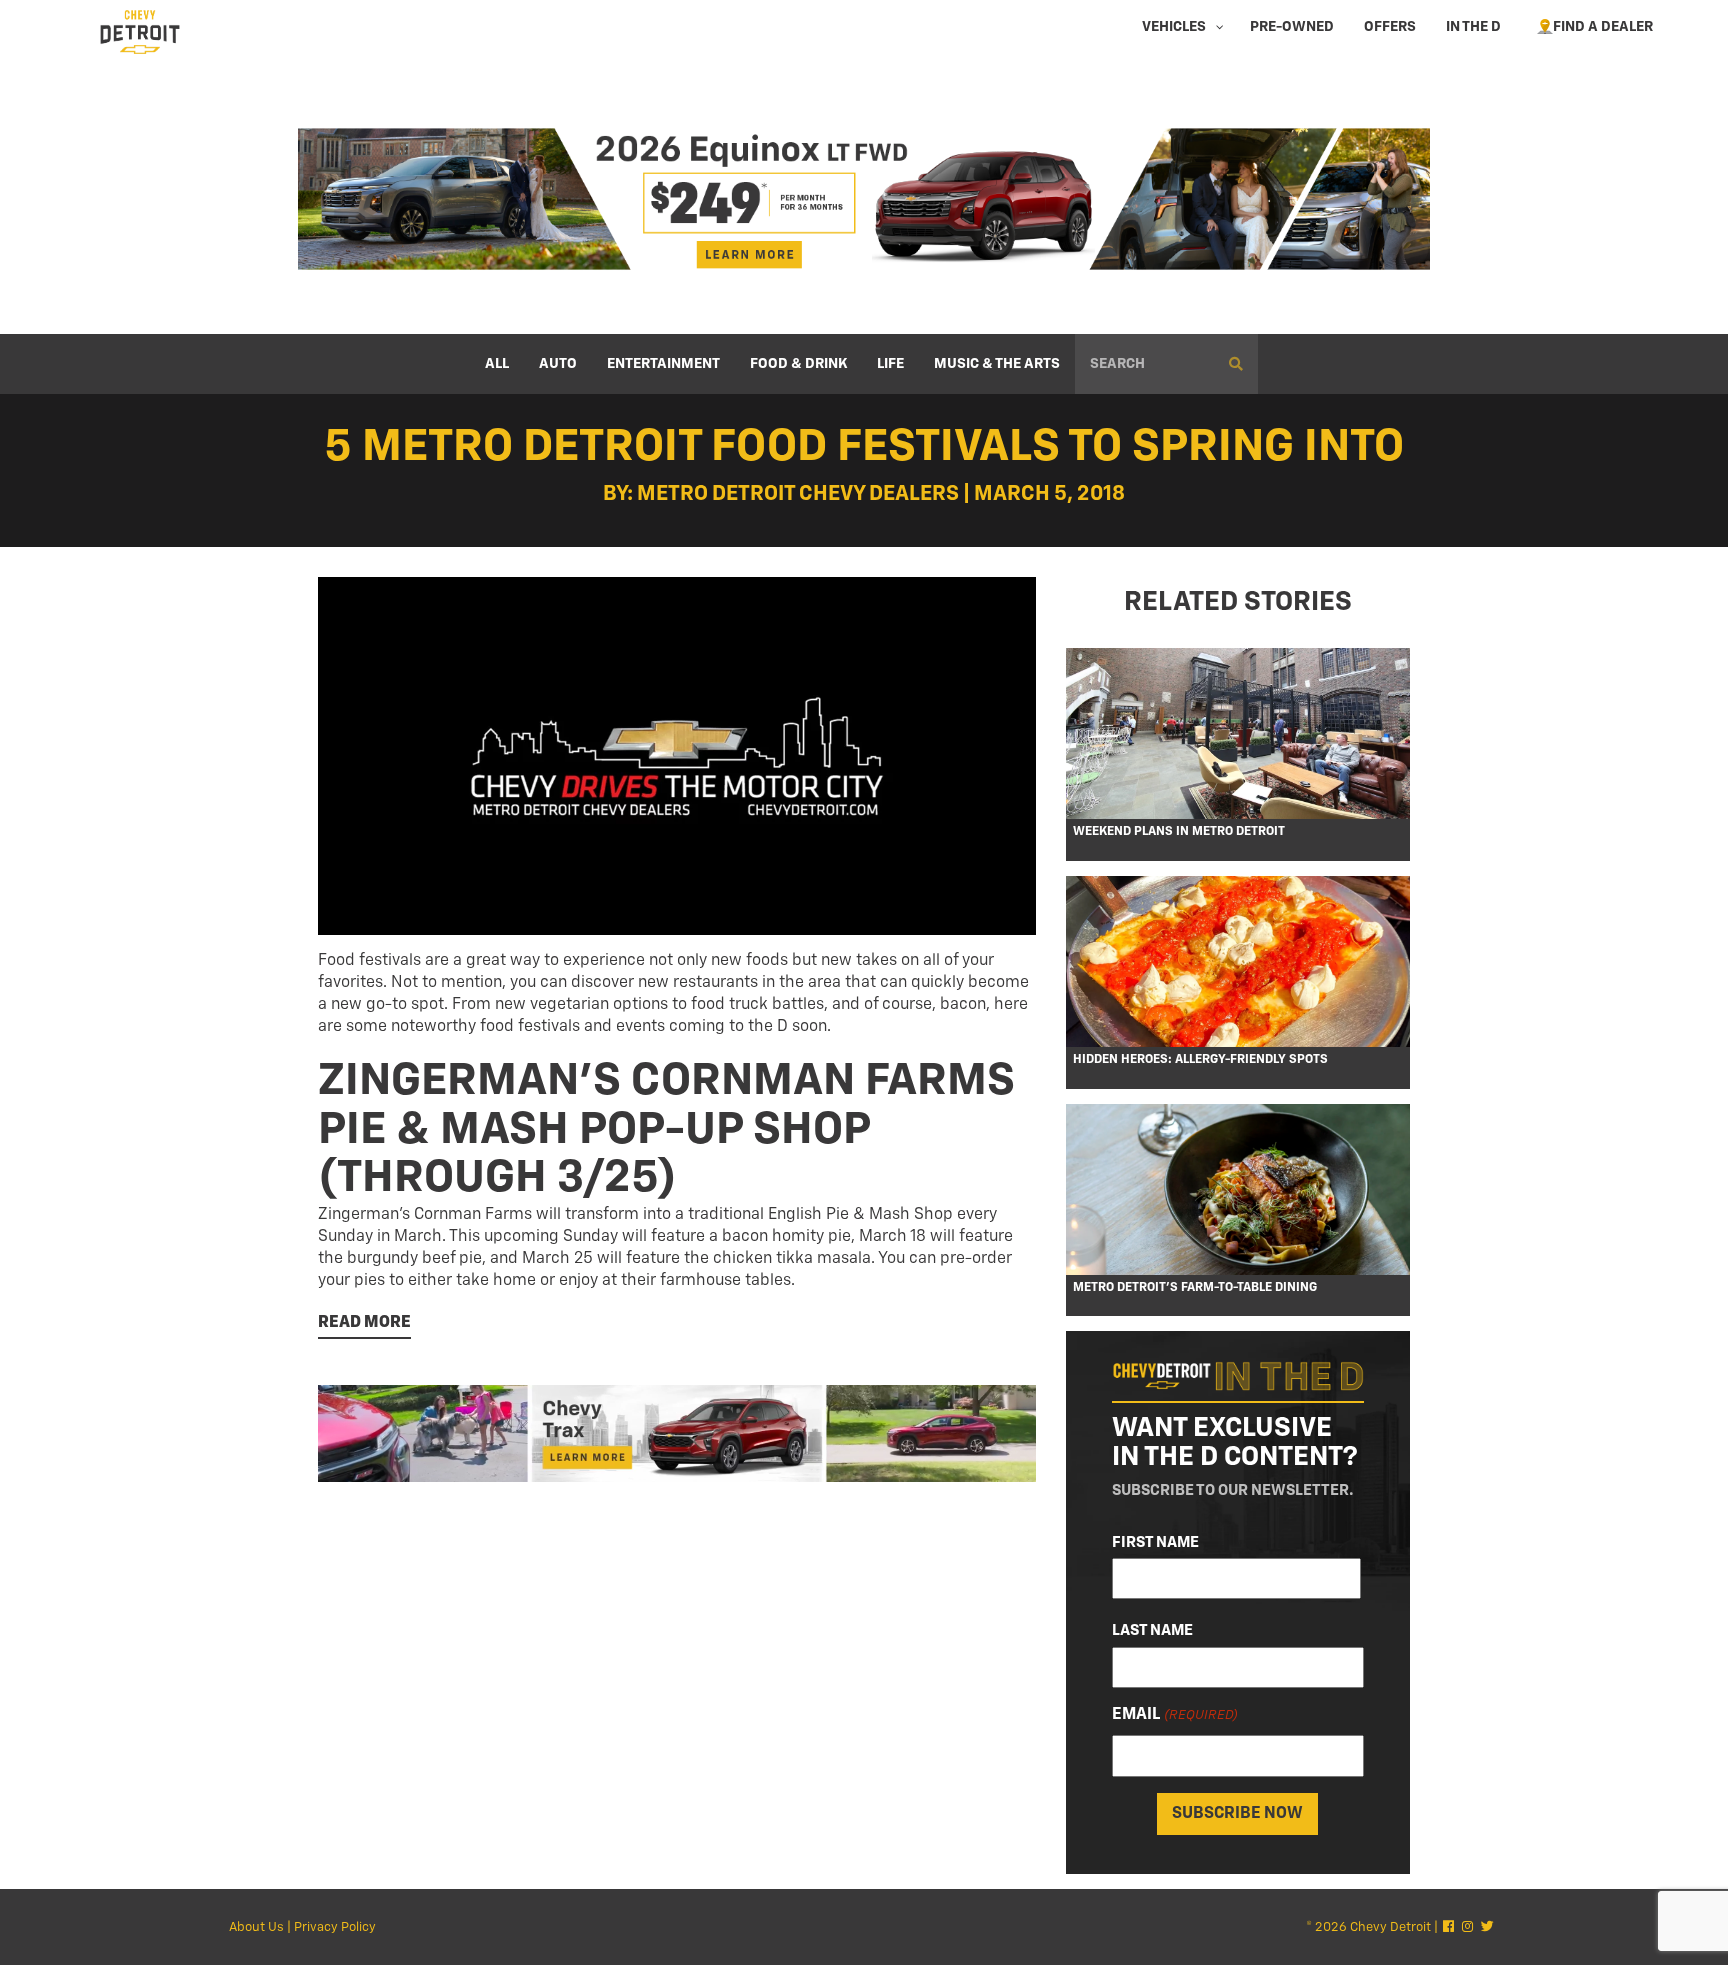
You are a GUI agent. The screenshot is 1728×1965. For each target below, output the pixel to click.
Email (1174, 1715)
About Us (256, 1927)
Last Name (1152, 1630)
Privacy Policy (335, 1927)
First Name (1155, 1542)
